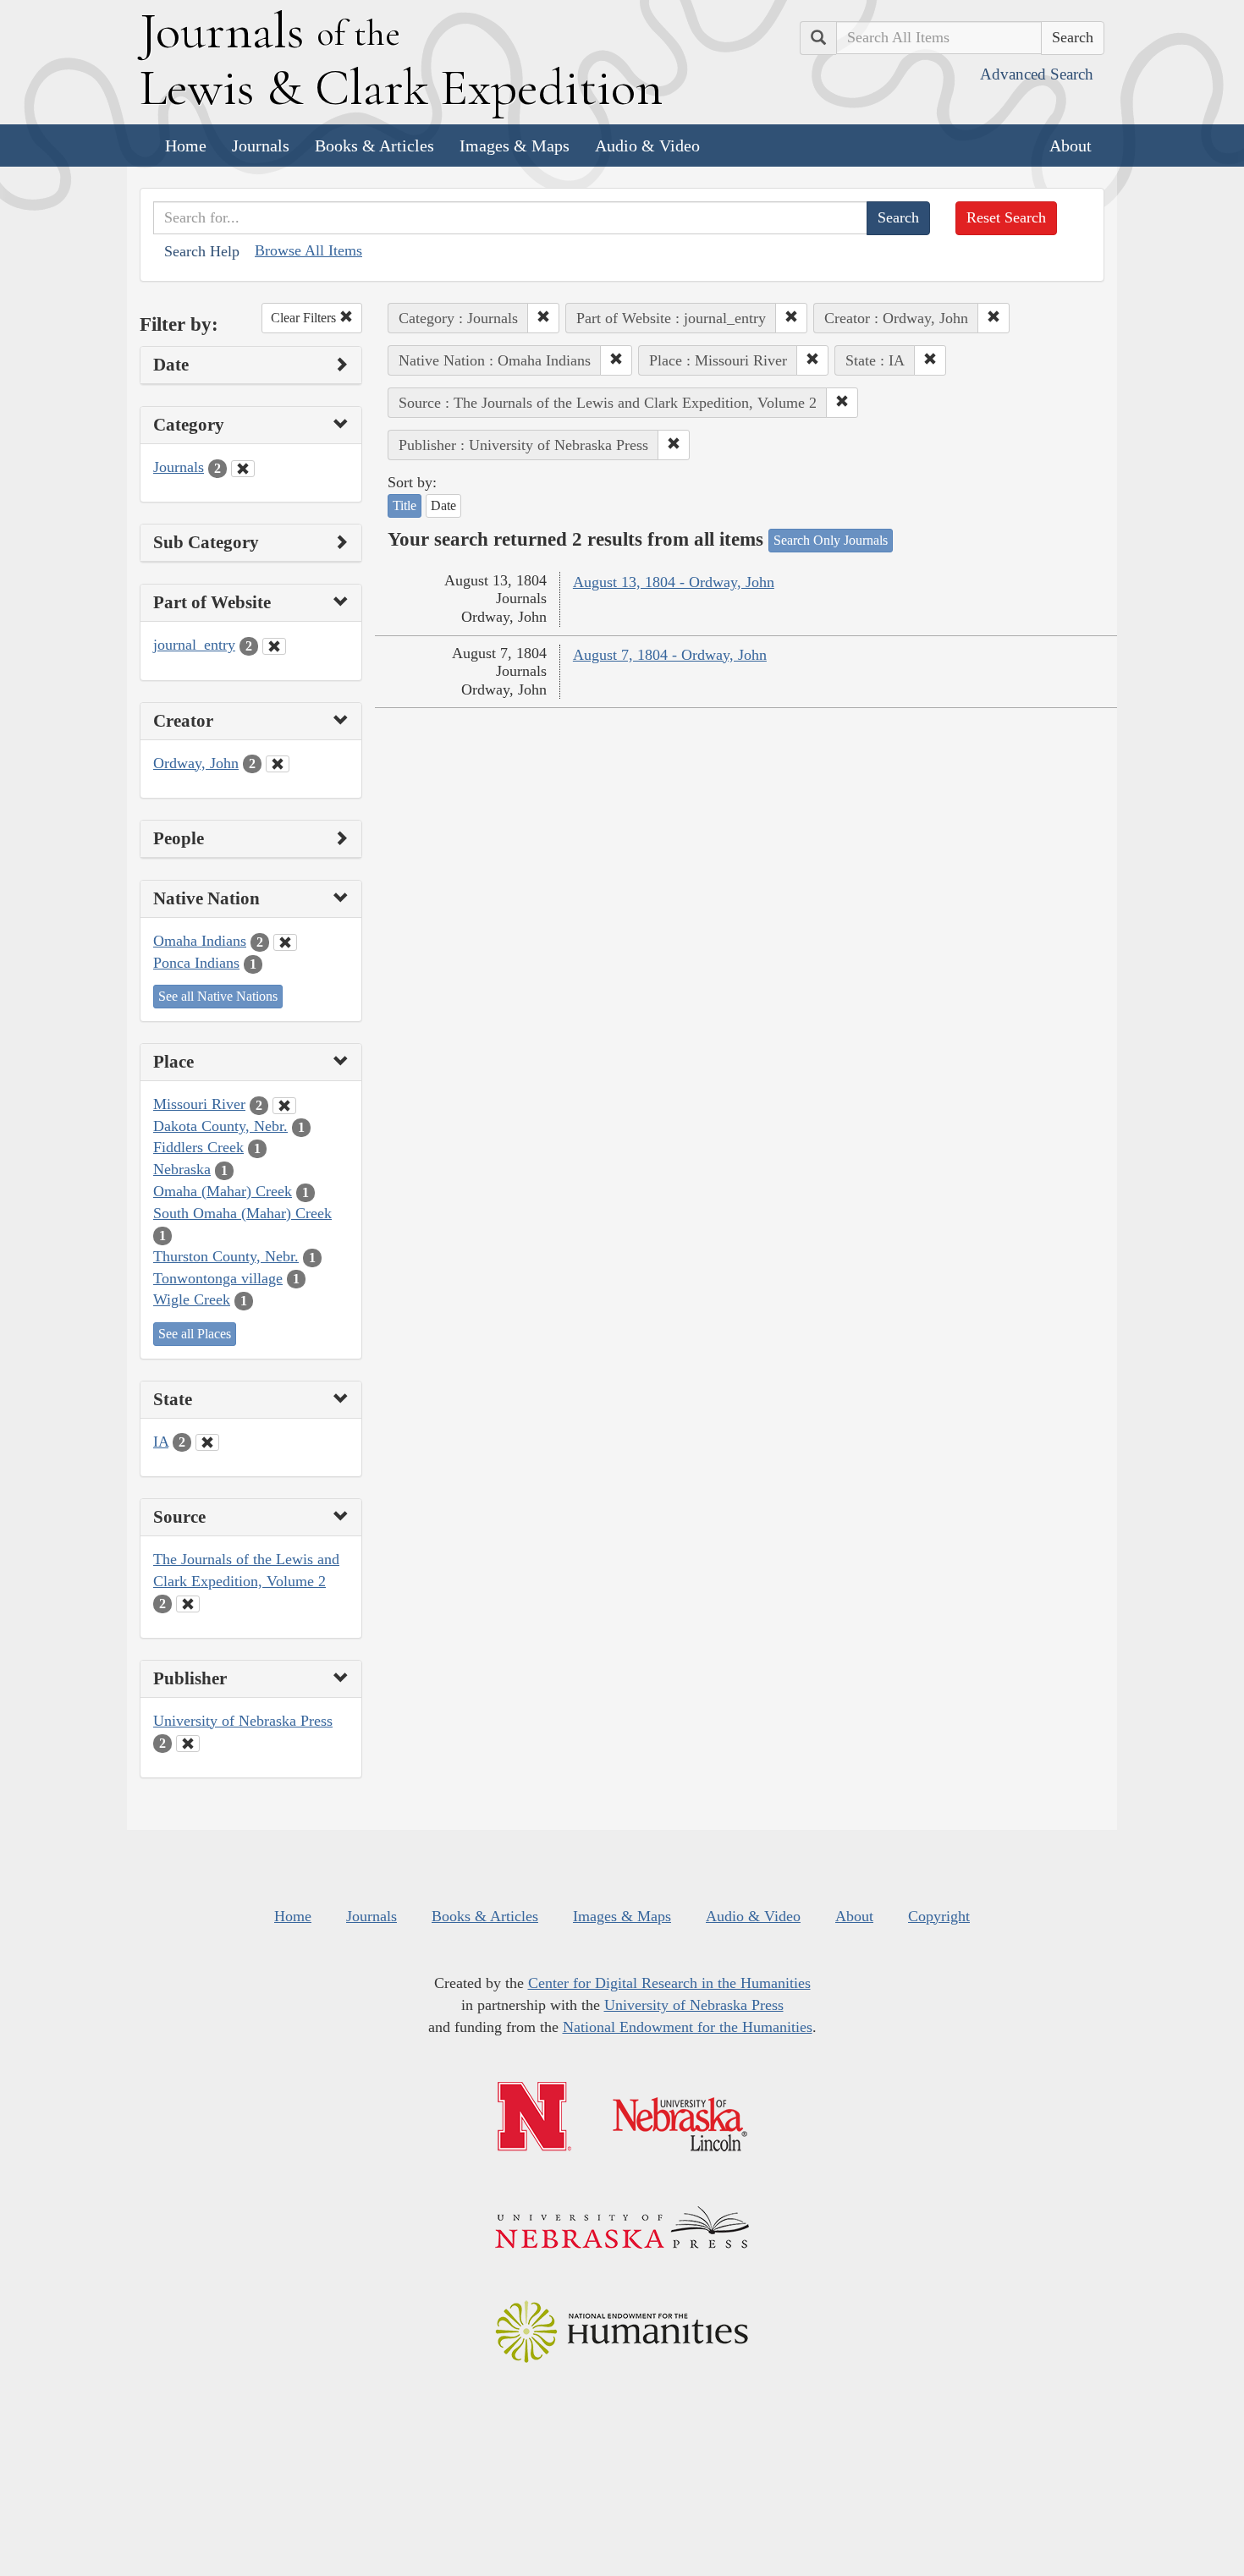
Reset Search (1006, 217)
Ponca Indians (196, 963)
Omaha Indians (200, 941)
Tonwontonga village (218, 1278)
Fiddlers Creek (198, 1147)
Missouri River (199, 1104)
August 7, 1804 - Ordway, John (670, 655)
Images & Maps (515, 146)
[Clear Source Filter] (188, 1604)
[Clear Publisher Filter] (188, 1744)
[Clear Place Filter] (284, 1106)
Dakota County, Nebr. (220, 1126)
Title (405, 505)
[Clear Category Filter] (243, 469)
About (1071, 146)
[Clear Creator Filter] (278, 764)
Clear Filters (305, 318)
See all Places (195, 1334)
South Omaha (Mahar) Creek (242, 1213)
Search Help (202, 251)
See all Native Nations (218, 996)
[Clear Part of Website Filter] (274, 646)
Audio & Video (647, 146)
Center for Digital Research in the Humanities (669, 1983)
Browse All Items (308, 250)
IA (161, 1442)
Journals (261, 146)
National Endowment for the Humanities (688, 2027)
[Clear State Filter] (207, 1442)
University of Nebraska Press (243, 1721)
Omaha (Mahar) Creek (223, 1191)
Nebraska (182, 1169)
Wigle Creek (192, 1299)
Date (443, 505)
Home (186, 146)
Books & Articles (374, 146)
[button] (543, 318)
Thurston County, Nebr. (226, 1256)
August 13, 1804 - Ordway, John (674, 582)
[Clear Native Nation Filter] (285, 942)
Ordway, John (196, 763)
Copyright (939, 1916)
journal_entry (194, 645)
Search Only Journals (831, 540)
